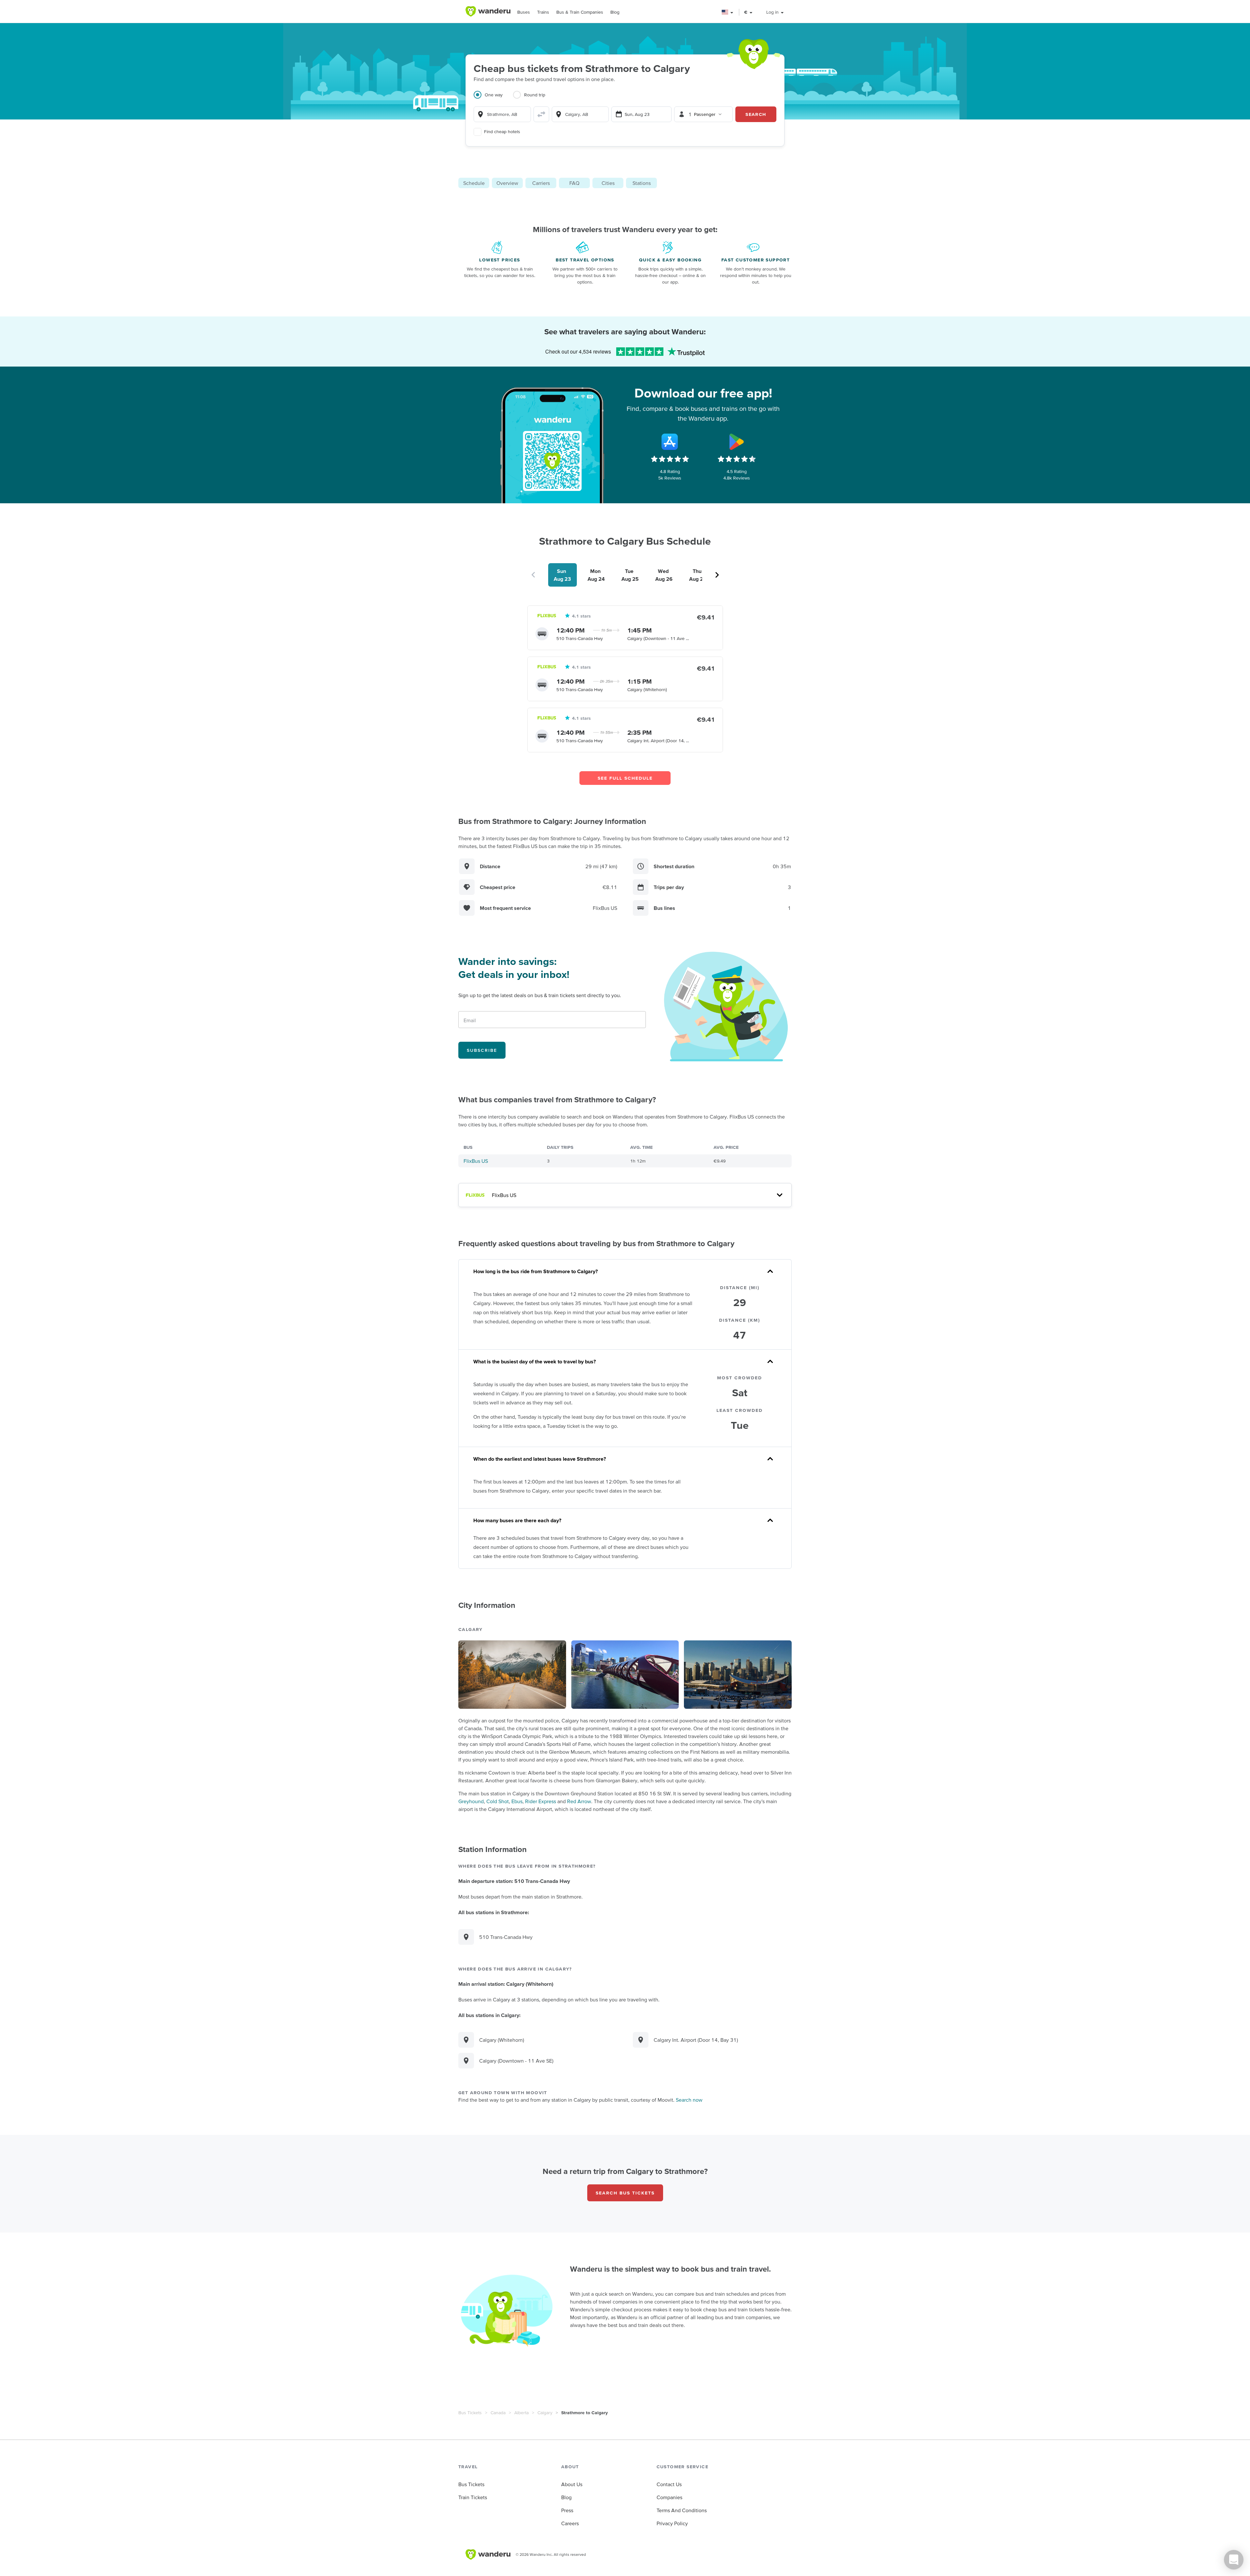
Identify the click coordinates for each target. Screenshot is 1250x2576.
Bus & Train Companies (580, 12)
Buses (524, 12)
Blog (615, 12)
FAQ (574, 183)
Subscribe (482, 1050)
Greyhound (471, 1801)
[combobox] (502, 114)
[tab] (493, 99)
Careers (570, 2523)
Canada (498, 2413)
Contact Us (669, 2484)
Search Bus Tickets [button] (625, 2193)
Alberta (521, 2413)
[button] (728, 12)
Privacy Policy (672, 2523)
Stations (642, 183)
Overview (507, 183)
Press (567, 2510)
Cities (608, 183)
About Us (572, 2484)
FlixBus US (476, 1161)
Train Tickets (473, 2497)
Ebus (517, 1801)
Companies (669, 2497)
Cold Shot (498, 1801)
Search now (689, 2100)
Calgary (545, 2413)
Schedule (474, 183)
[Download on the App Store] (670, 442)
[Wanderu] (488, 11)
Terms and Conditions (682, 2510)
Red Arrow (579, 1801)
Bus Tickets (470, 2413)
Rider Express (541, 1801)
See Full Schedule (625, 778)
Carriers (541, 183)
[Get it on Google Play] (737, 442)
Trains (543, 12)
